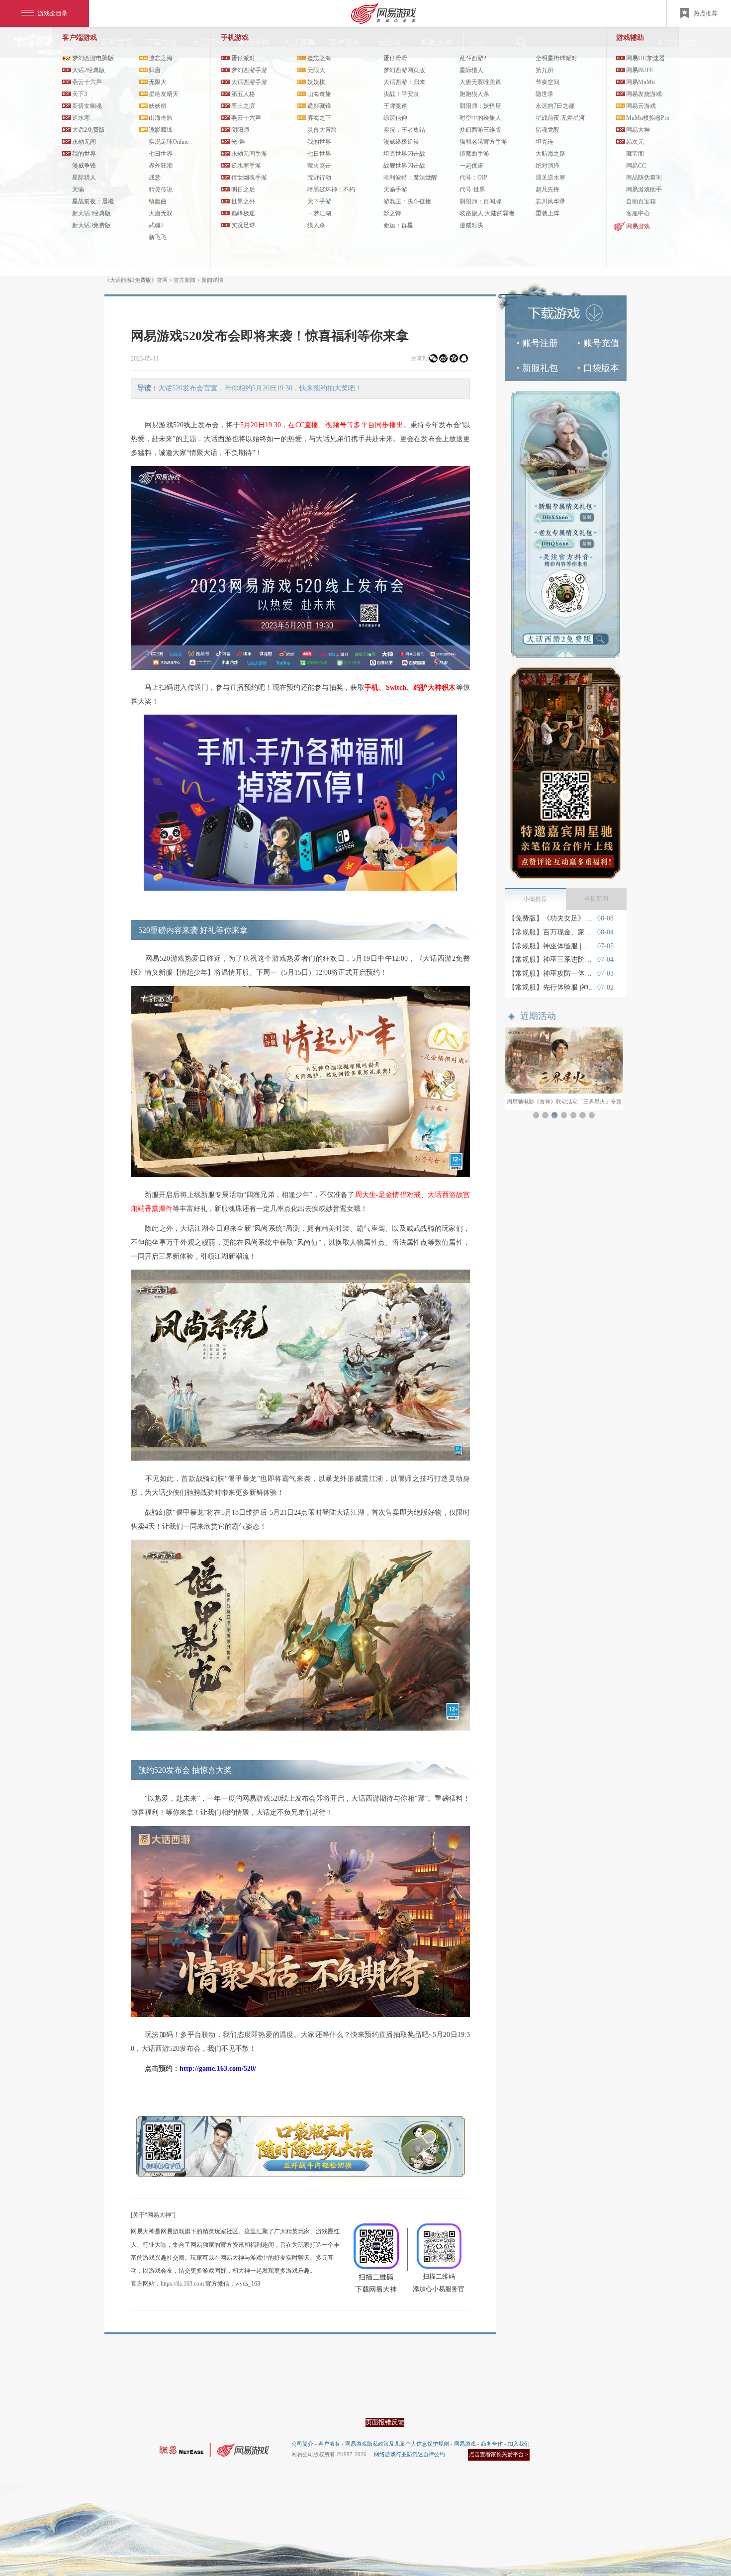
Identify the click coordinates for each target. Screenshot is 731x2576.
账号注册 (540, 343)
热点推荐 (706, 13)
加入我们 (519, 2444)
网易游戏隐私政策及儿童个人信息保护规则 (397, 2444)
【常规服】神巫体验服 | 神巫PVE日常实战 (552, 946)
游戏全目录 (53, 13)
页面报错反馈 (385, 2422)
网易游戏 (638, 226)
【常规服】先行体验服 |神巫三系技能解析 (552, 987)
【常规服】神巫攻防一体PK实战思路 (552, 973)
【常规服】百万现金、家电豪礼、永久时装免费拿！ (552, 932)
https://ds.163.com (182, 2284)
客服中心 (638, 213)
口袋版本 (601, 368)
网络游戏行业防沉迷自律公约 (410, 2454)
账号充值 (601, 343)
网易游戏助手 (644, 189)
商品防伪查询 (644, 178)
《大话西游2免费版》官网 (136, 280)
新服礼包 (540, 368)
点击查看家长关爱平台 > (499, 2454)
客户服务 (329, 2444)
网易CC (636, 166)
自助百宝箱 (641, 201)
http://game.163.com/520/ (219, 2069)
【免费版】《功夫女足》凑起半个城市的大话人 (552, 918)
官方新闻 (184, 280)
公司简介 (302, 2444)
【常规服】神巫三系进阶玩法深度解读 (552, 960)
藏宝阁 (635, 154)
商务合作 (492, 2444)
